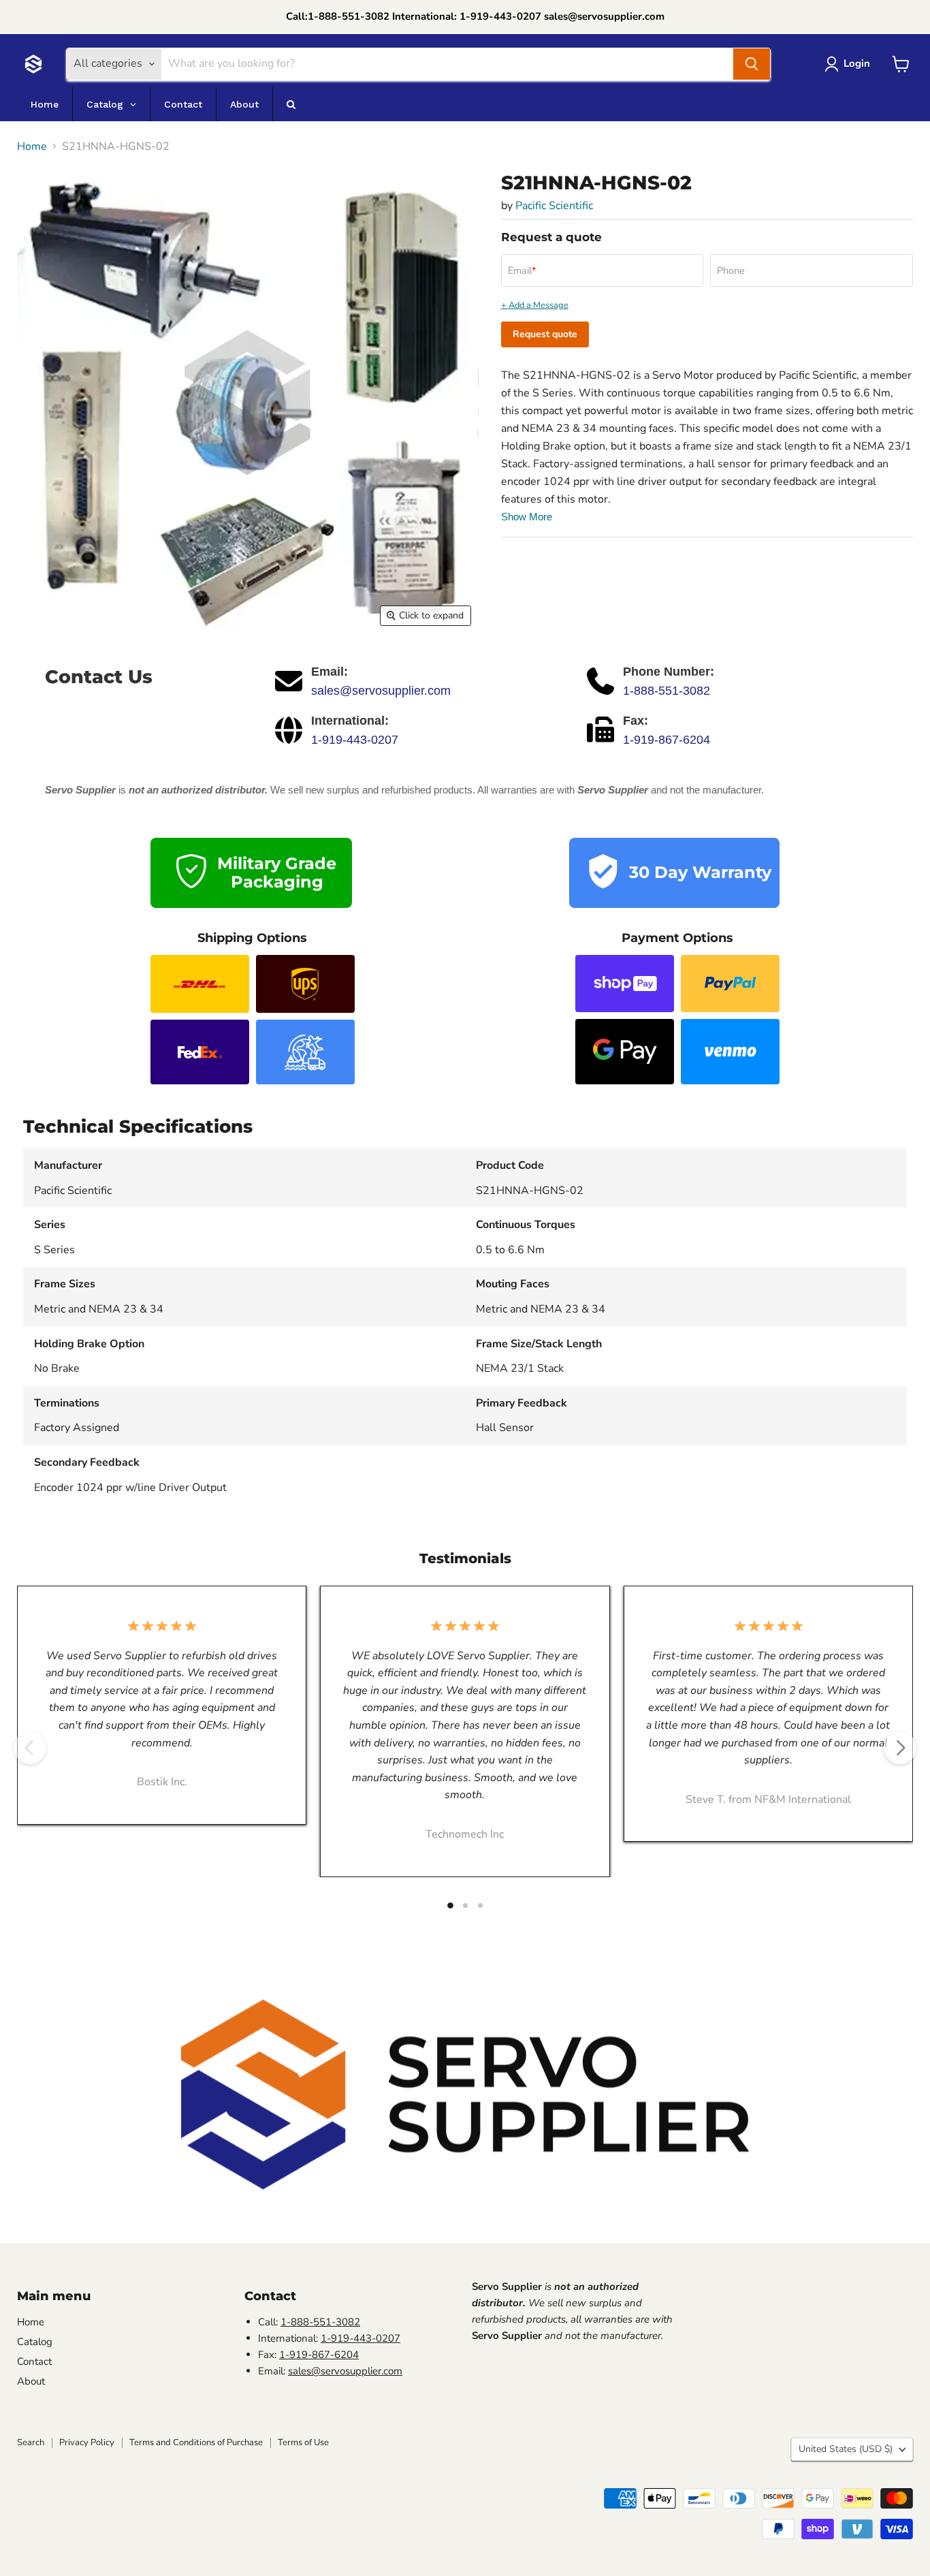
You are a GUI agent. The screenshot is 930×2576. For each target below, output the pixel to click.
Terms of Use (303, 2443)
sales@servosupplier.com (381, 691)
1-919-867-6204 (667, 740)
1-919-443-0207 (355, 740)
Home (32, 146)
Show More (527, 517)
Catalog (35, 2342)
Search (31, 2443)
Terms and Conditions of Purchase (196, 2443)
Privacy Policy (87, 2443)
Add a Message (539, 305)
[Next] (900, 1748)
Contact (34, 2361)
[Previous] (30, 1748)
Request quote (545, 334)
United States (846, 2449)
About (31, 2381)
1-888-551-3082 (667, 691)
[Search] (752, 64)
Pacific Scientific (554, 206)
